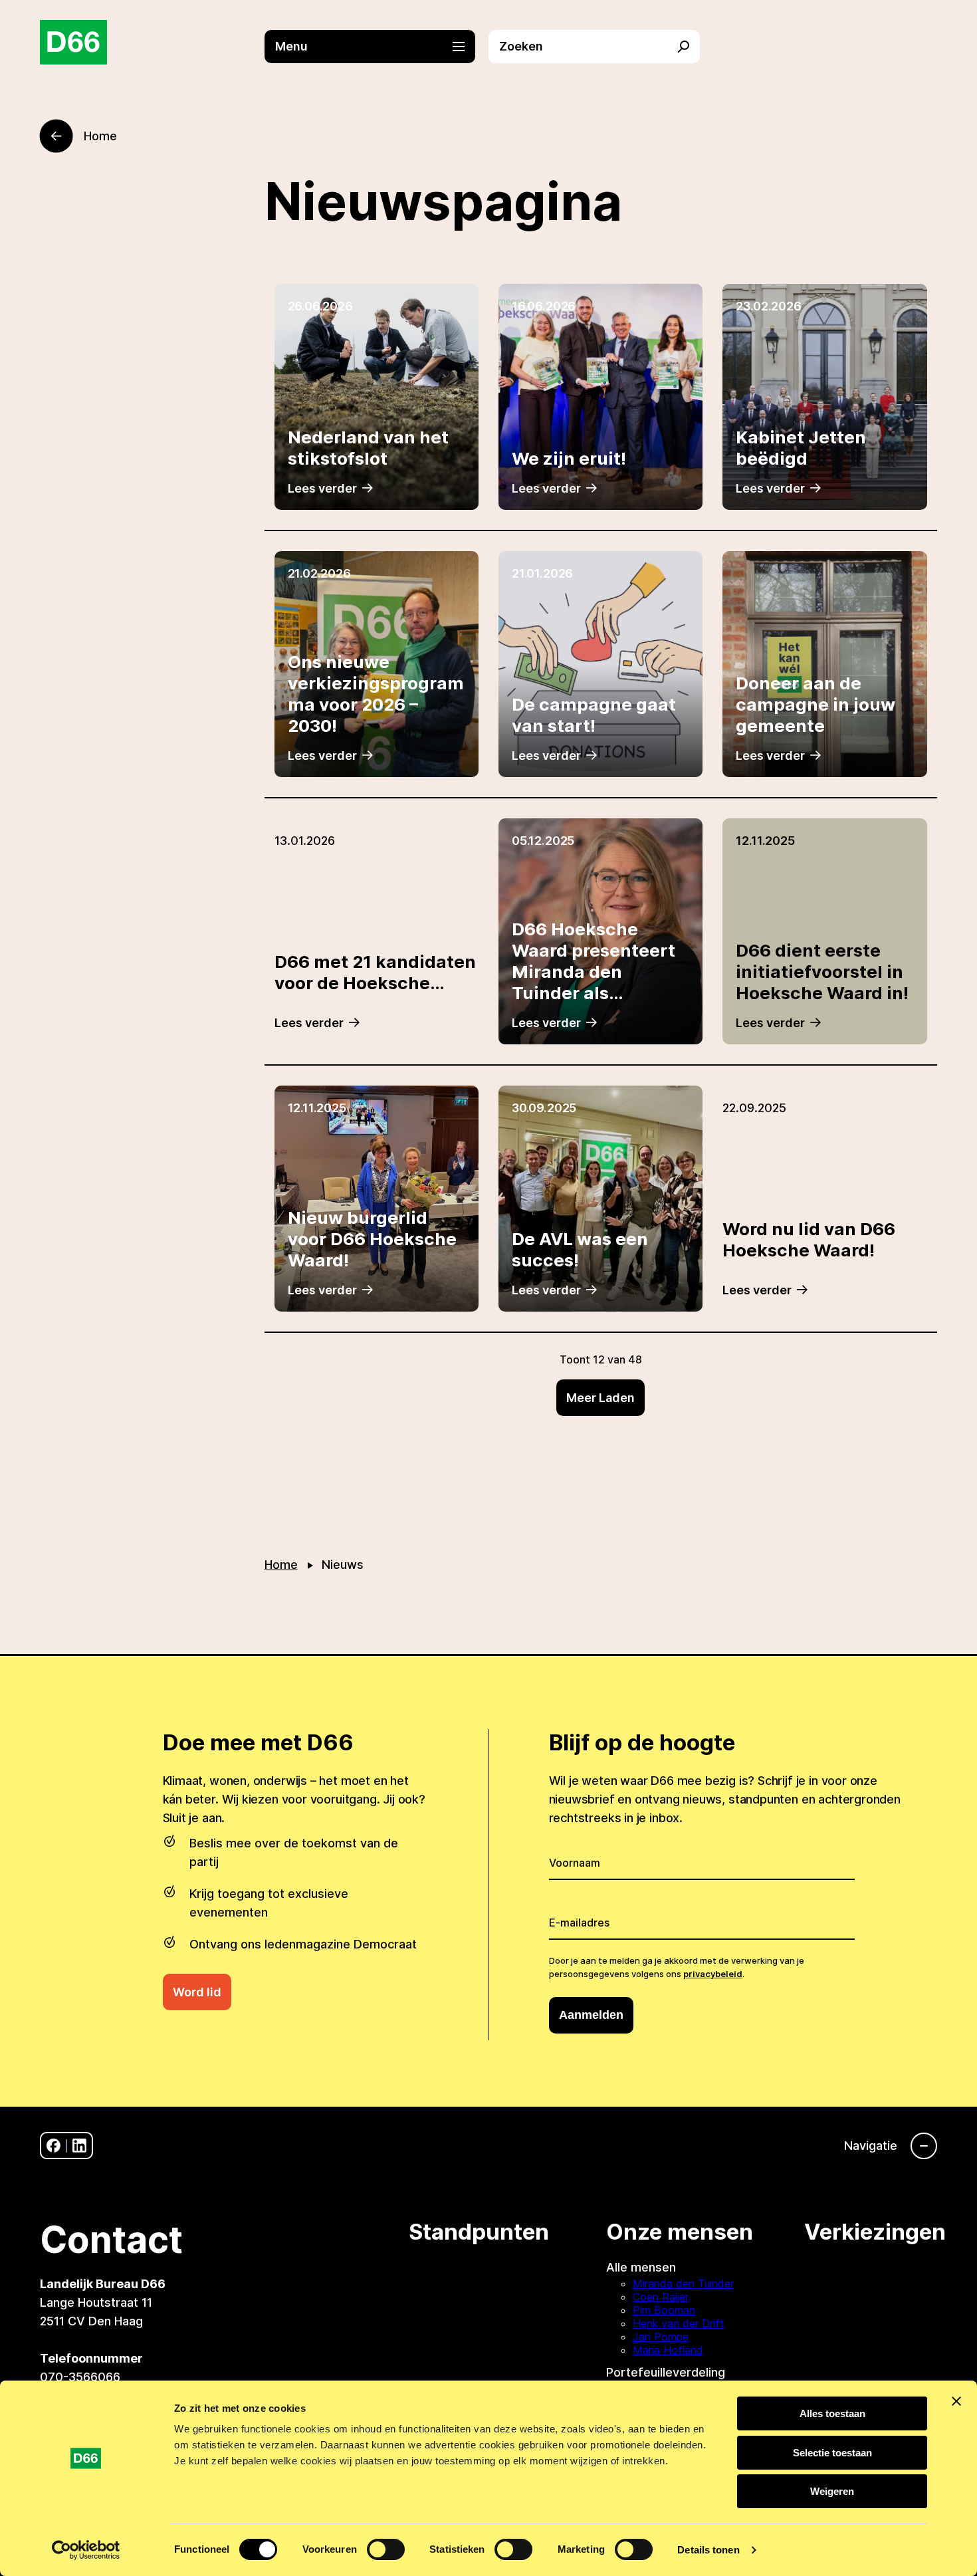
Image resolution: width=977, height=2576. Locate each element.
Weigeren (832, 2491)
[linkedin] (79, 2146)
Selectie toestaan (832, 2453)
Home (281, 1565)
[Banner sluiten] (956, 2401)
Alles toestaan (832, 2413)
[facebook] (54, 2146)
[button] (377, 47)
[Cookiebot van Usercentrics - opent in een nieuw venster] (86, 2550)
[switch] (386, 2549)
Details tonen (708, 2550)
